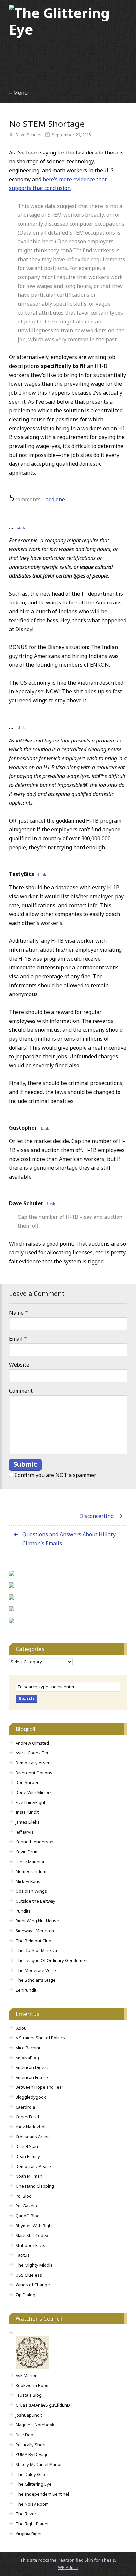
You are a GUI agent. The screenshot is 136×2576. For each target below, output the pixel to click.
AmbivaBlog (27, 2058)
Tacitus (23, 2255)
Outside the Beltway (35, 1901)
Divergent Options (34, 1773)
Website (19, 1365)
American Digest (32, 2067)
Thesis (108, 2560)
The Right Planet (32, 2524)
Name (18, 1313)
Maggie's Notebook (35, 2425)
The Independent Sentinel (42, 2494)
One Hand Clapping (35, 2186)
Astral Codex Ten (33, 1753)
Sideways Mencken (35, 1931)
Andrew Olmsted (32, 1743)
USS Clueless (29, 2275)
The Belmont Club (33, 1941)
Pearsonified (71, 2560)
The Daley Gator (32, 2474)
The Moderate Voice (36, 1970)
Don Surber (27, 1782)
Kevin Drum (27, 1852)
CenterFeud (27, 2117)
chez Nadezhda (31, 2127)
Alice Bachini (28, 2048)
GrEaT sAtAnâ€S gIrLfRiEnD (43, 2405)
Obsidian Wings (31, 1891)
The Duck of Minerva (36, 1950)
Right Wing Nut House (37, 1921)
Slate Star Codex (32, 2235)
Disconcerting (96, 1516)
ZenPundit (26, 1990)
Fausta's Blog (29, 2395)
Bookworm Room (33, 2385)
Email (18, 1339)
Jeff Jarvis (25, 1832)
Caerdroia (25, 2107)
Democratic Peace (33, 2166)
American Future (32, 2077)
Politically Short (31, 2445)
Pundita (23, 1911)
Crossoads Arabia (33, 2137)
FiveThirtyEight (30, 1802)
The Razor (26, 2514)
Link (21, 527)
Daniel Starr (27, 2146)
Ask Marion (27, 2375)
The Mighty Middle (34, 2265)
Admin (68, 2567)
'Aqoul (22, 2028)
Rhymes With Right (34, 2226)
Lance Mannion (31, 1862)
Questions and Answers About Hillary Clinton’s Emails (69, 1539)
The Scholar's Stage (36, 1980)
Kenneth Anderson (34, 1842)
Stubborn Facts (30, 2245)
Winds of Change (33, 2285)
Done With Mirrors (34, 1792)
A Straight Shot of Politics (40, 2038)
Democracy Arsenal (35, 1763)
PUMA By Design (32, 2454)
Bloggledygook (31, 2097)
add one (55, 499)
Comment (21, 1391)
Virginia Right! (29, 2534)
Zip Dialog (25, 2295)
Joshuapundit (29, 2415)
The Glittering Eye (34, 2484)
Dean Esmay (28, 2156)
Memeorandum (31, 1871)
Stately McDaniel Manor (39, 2464)
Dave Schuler (26, 1203)
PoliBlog (24, 2196)
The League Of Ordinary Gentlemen (51, 1960)
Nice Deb (24, 2435)
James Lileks (28, 1822)
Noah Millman (29, 2176)
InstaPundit (27, 1812)
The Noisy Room (32, 2504)
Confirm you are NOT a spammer (55, 1475)
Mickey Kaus (28, 1881)
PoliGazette (27, 2206)
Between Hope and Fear (39, 2087)
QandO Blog (28, 2216)
